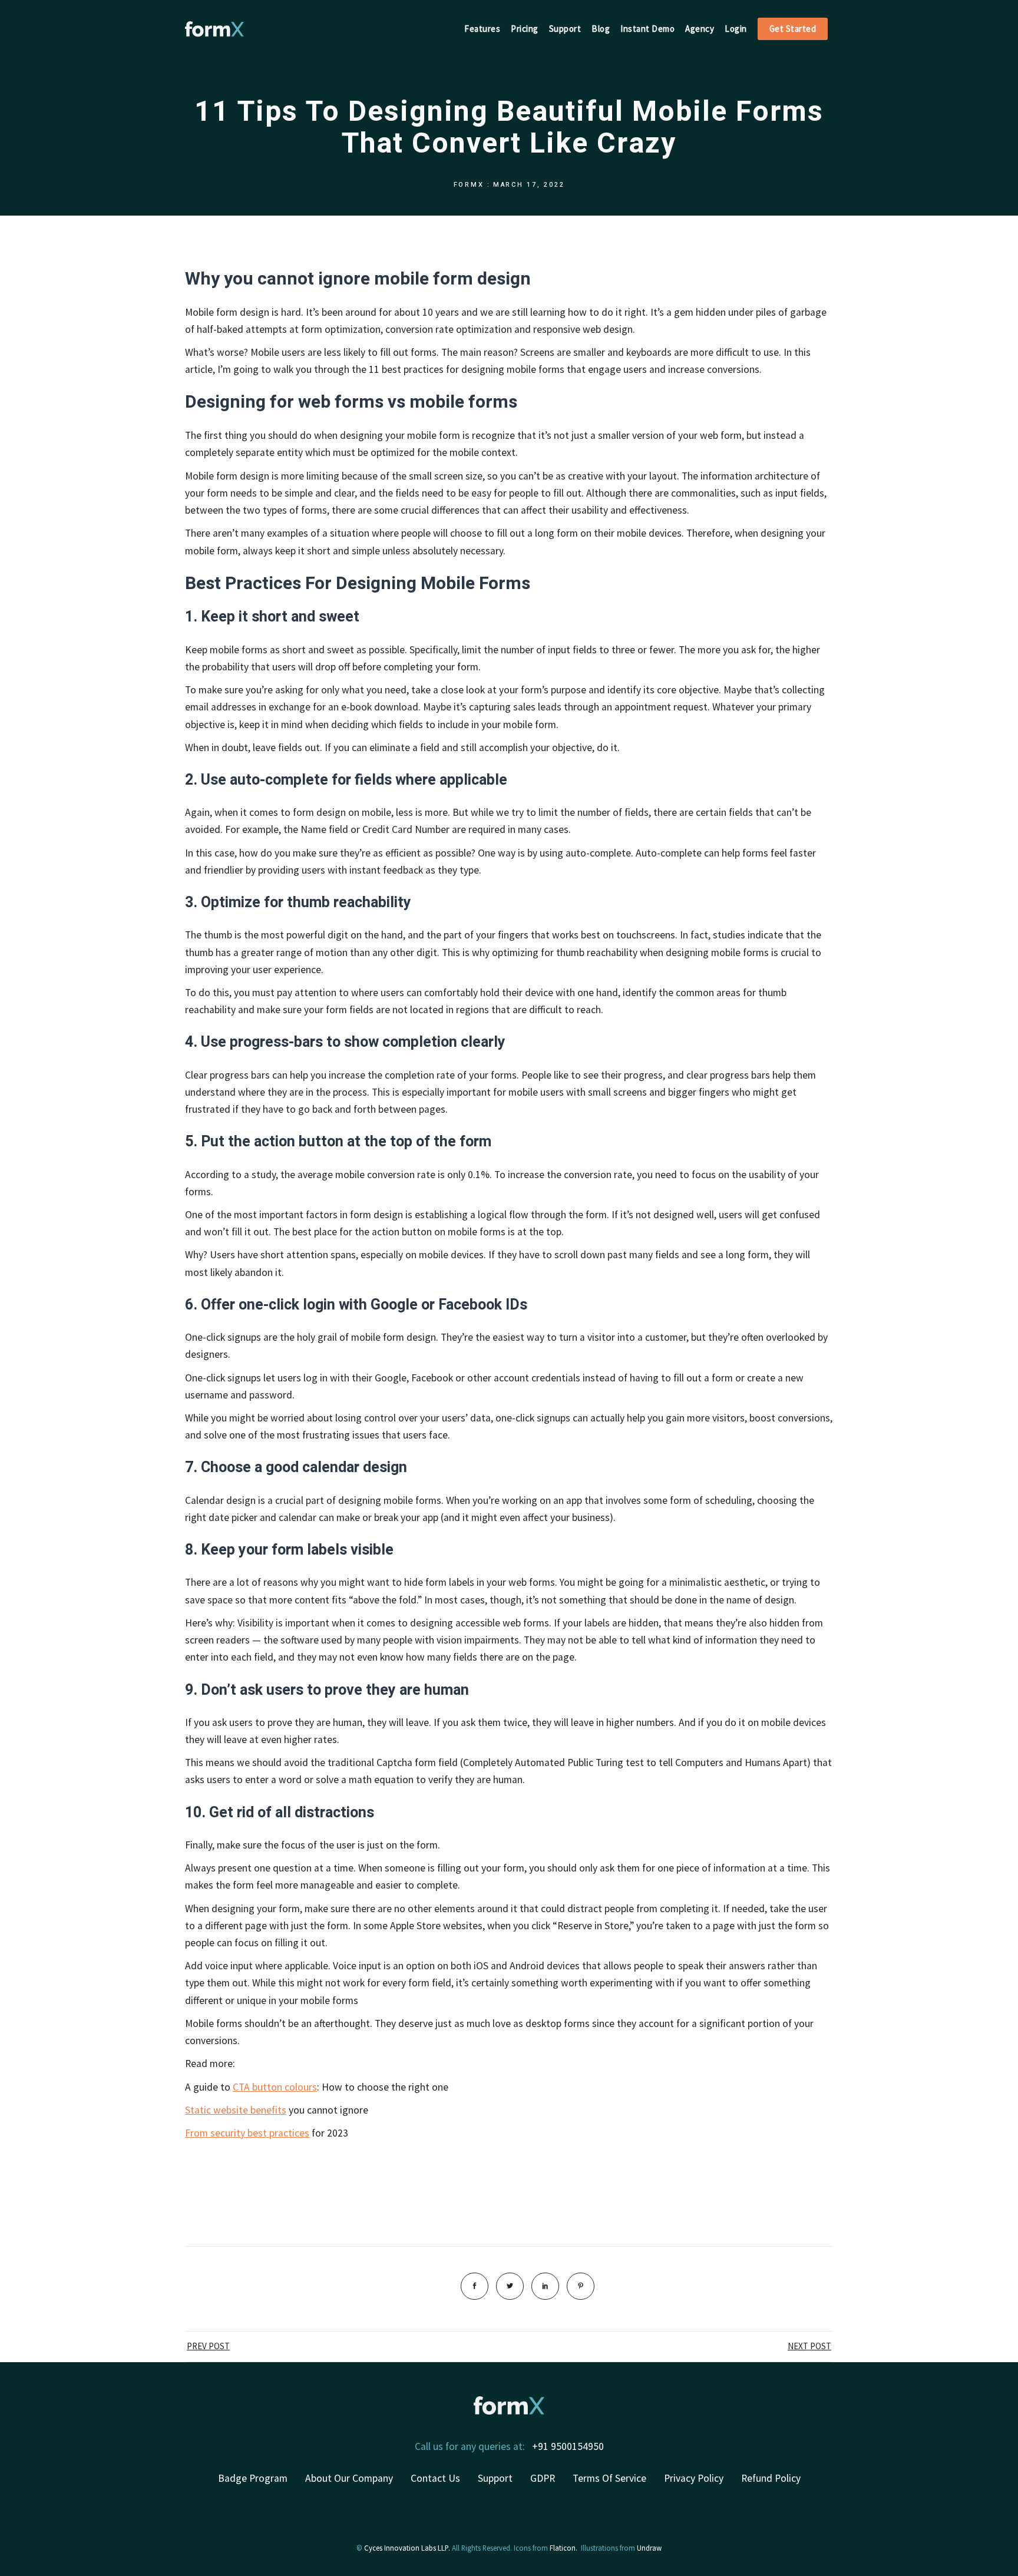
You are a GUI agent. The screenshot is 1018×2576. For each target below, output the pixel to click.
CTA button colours (275, 2087)
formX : (472, 185)
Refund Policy (771, 2478)
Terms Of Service (609, 2478)
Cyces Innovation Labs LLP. (407, 2548)
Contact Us (435, 2478)
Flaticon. (563, 2548)
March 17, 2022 (529, 185)
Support (495, 2478)
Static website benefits (236, 2110)
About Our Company (349, 2478)
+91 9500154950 (568, 2446)
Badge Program (253, 2478)
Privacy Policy (694, 2478)
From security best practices (247, 2133)
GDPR (543, 2478)
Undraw (649, 2548)
